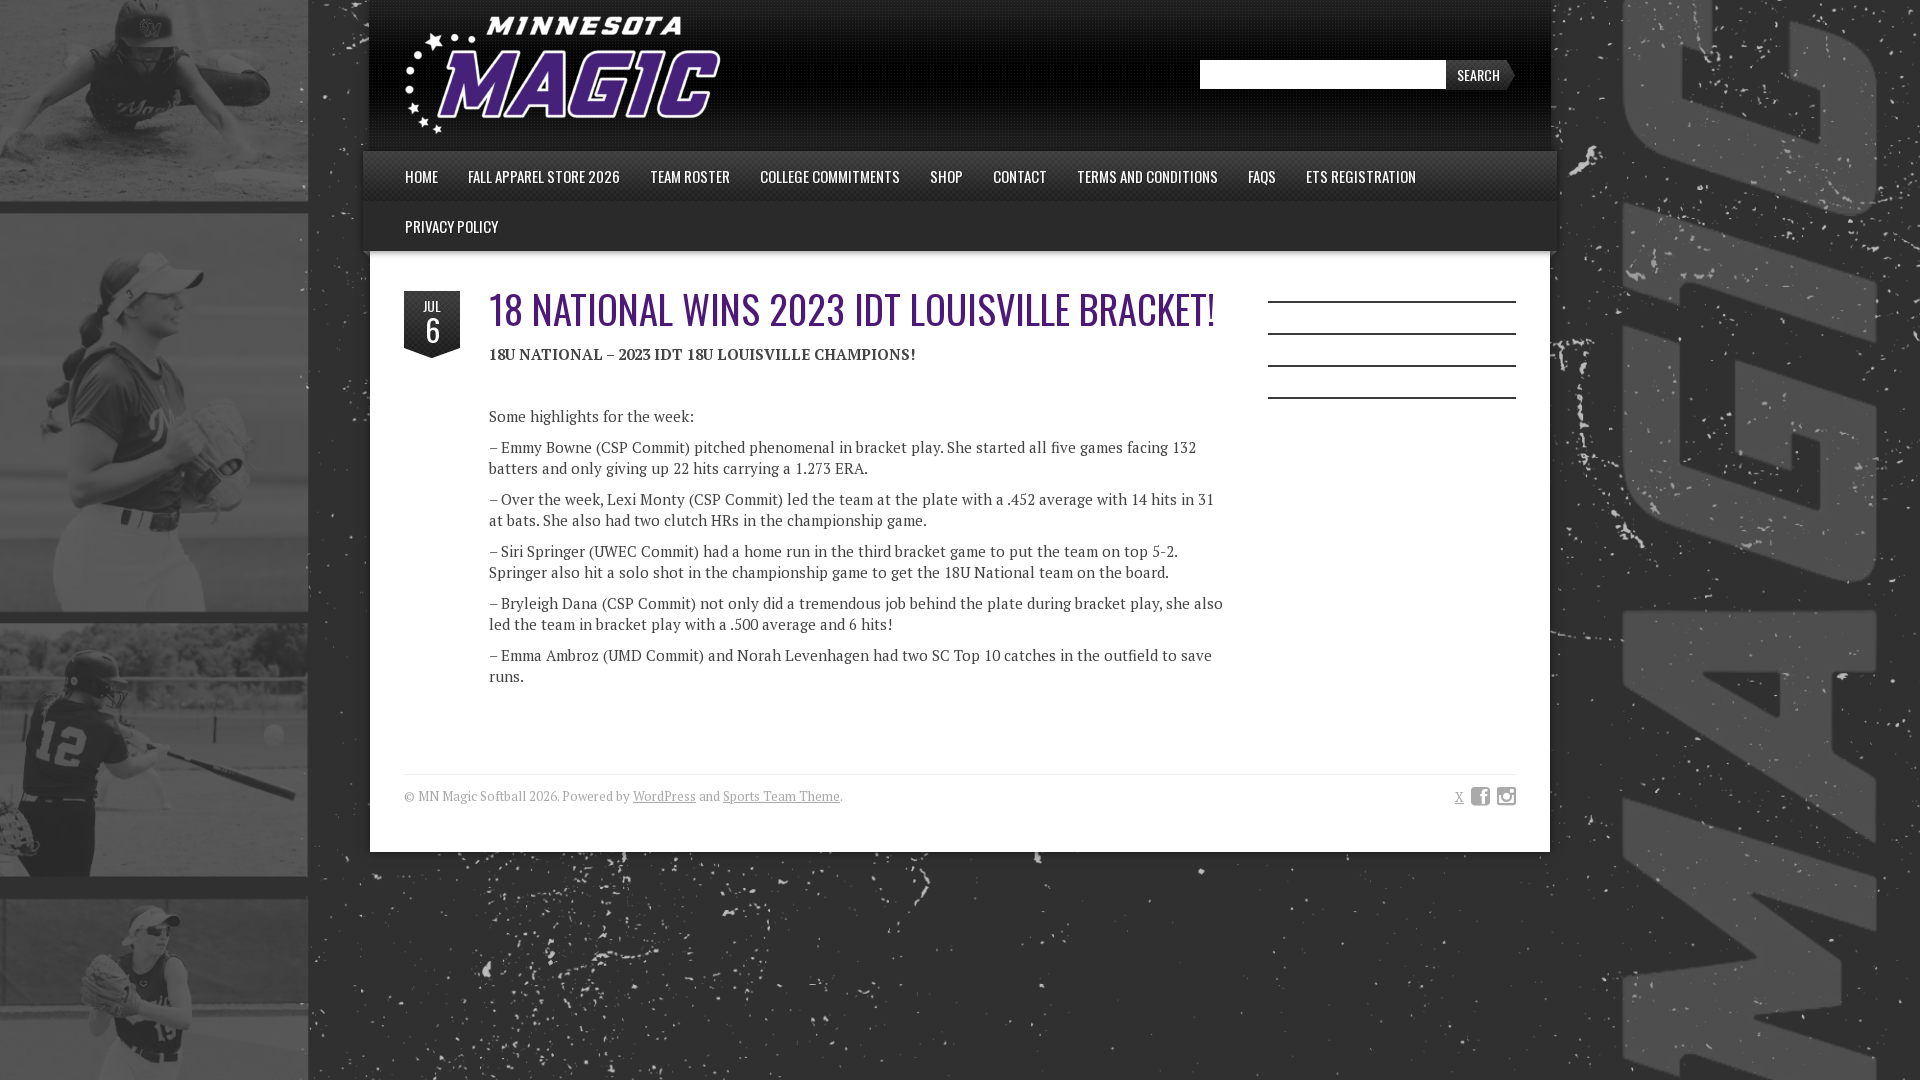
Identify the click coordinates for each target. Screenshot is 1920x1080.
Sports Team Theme (781, 796)
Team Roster (690, 176)
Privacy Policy (451, 226)
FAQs (1262, 176)
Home (421, 176)
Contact (1020, 176)
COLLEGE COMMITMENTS (830, 176)
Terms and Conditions (1147, 176)
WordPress (664, 796)
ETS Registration (1361, 176)
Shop (946, 176)
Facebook (1480, 797)
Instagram (1506, 797)
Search (1478, 74)
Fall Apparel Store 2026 (544, 176)
